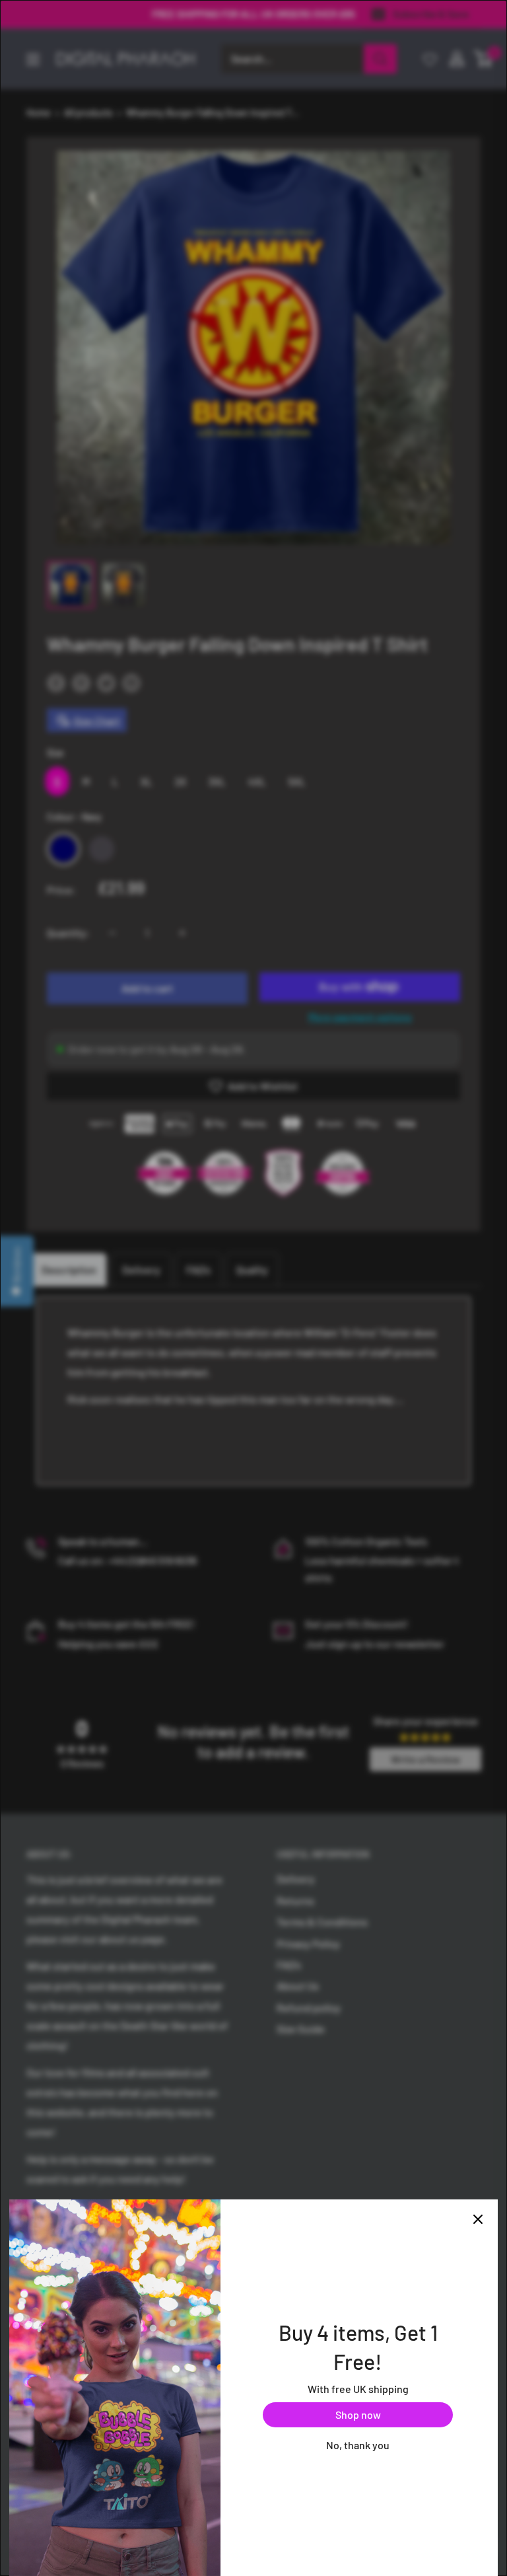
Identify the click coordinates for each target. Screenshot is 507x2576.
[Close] (478, 2219)
